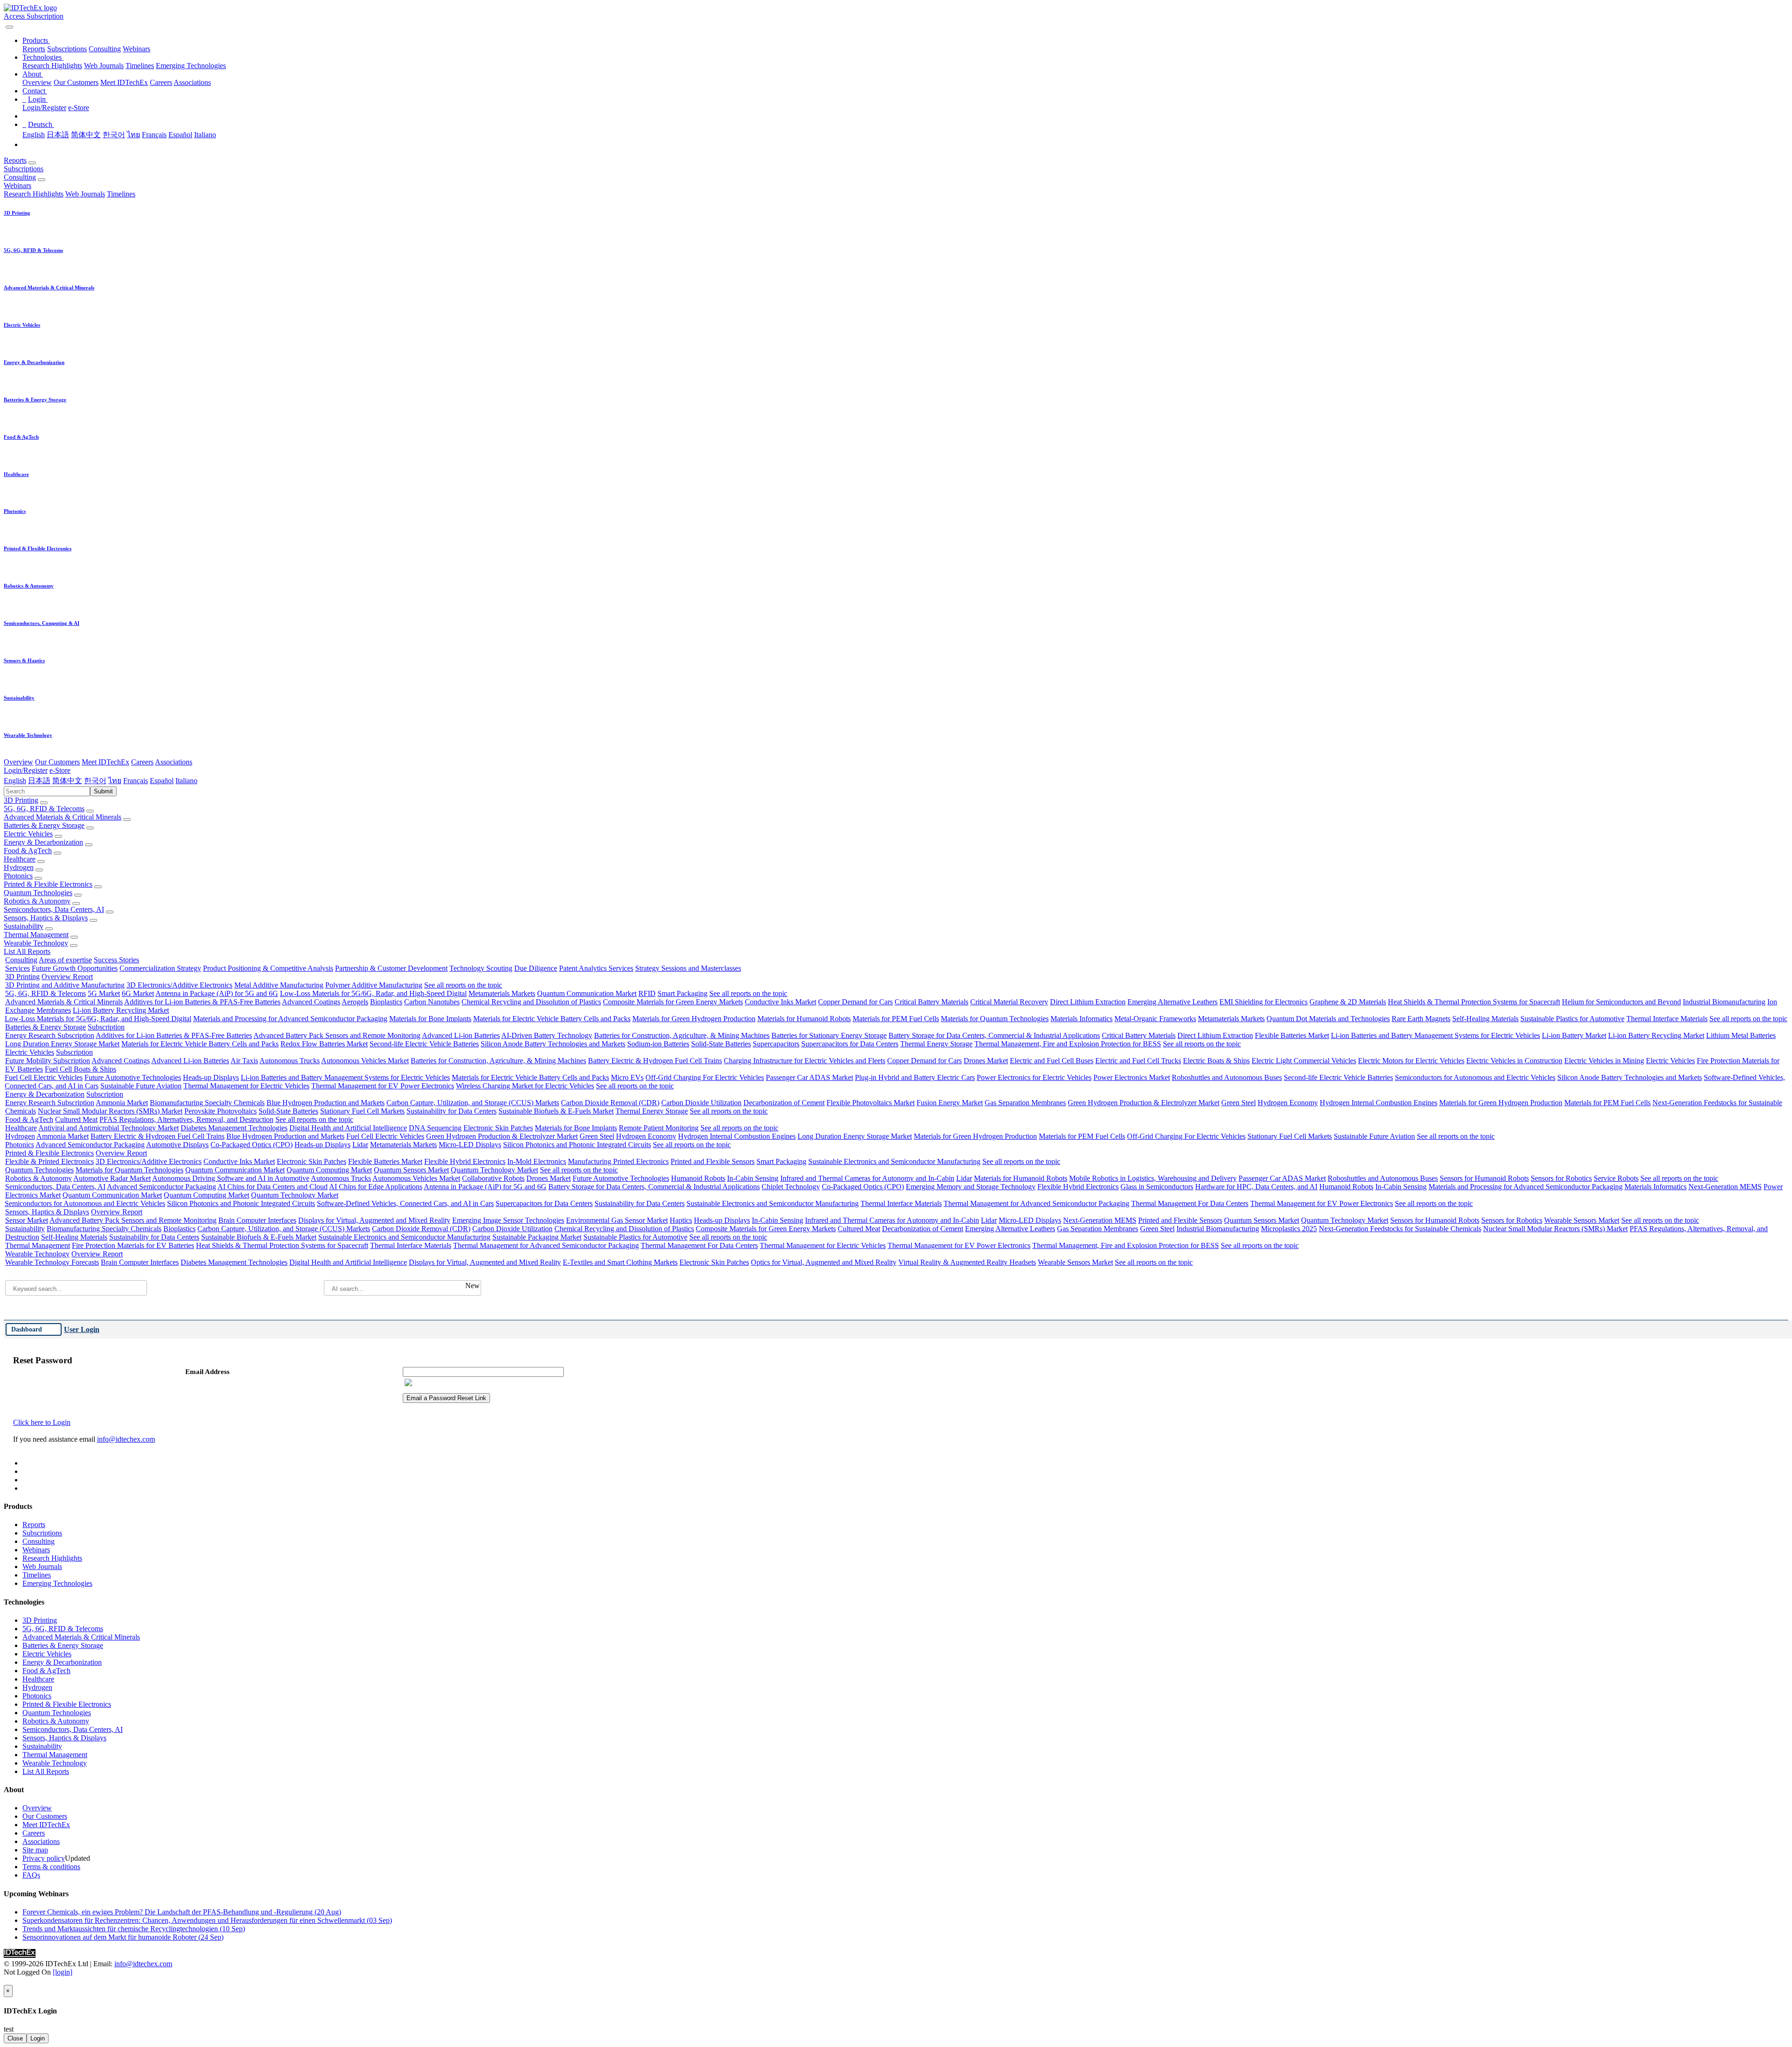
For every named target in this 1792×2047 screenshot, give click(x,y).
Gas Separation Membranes (1025, 1103)
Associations (192, 82)
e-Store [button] (60, 770)
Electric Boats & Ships (1216, 1061)
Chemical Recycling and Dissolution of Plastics (531, 1002)
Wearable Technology (36, 943)
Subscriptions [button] (24, 169)
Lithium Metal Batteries (1741, 1035)
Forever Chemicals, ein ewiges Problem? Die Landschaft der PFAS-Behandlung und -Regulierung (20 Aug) (182, 1912)
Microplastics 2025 (1289, 1229)
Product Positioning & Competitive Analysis (268, 968)
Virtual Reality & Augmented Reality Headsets (967, 1262)
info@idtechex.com (126, 1439)
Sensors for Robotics (1561, 1178)
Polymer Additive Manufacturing (374, 985)
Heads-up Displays (211, 1077)
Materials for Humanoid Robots (804, 1019)
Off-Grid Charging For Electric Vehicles (705, 1077)
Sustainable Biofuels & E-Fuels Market (556, 1111)
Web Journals (104, 66)
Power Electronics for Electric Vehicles (1034, 1077)
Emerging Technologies (191, 66)
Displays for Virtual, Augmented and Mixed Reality (374, 1220)
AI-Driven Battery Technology (547, 1035)
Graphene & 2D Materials (1348, 1002)
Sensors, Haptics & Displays (46, 918)
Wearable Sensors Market (1582, 1220)
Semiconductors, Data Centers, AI (54, 909)
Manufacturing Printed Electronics (618, 1161)
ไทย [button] (115, 781)
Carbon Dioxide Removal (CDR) (610, 1103)
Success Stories (116, 960)
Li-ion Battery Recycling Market (121, 1010)
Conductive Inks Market (780, 1002)
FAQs (31, 1875)
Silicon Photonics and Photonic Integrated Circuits (577, 1145)
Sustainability (24, 926)
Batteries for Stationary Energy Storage (829, 1035)
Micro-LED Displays (470, 1145)
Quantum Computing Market (329, 1170)
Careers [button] (142, 762)
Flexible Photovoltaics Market (871, 1103)
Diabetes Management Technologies (234, 1128)
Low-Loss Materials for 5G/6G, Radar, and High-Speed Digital (373, 993)
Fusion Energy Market (950, 1103)
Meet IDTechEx (124, 82)
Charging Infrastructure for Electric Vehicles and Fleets (805, 1061)
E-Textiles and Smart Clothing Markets (620, 1262)
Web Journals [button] (85, 194)
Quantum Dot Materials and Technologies (1328, 1019)
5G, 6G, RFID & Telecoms (44, 809)
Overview (37, 82)
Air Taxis (244, 1061)
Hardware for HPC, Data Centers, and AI (1256, 1187)
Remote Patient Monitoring (659, 1128)
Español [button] (162, 781)
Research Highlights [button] (34, 194)
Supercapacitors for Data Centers (850, 1044)
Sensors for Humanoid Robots (1484, 1178)
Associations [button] (174, 762)
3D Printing (21, 800)
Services (17, 968)
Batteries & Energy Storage (44, 825)
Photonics (18, 876)
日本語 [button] (39, 781)
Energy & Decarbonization (43, 842)
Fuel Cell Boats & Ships (80, 1069)
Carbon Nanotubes (432, 1002)
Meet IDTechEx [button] (105, 762)
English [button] (15, 781)
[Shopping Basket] (5, 25)
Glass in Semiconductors (1157, 1187)
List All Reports (27, 951)
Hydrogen (19, 867)
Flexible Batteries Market (1292, 1035)
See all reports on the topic (463, 985)
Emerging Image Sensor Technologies (508, 1220)
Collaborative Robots (493, 1178)
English (34, 135)
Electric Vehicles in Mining (1604, 1061)
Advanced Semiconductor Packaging (90, 1145)
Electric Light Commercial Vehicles (1304, 1061)
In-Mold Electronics (537, 1161)
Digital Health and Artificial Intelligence (348, 1128)
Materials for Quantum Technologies (995, 1019)
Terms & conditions (51, 1867)
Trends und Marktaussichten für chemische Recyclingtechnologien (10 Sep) (134, 1929)
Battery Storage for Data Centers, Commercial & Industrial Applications (994, 1035)
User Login (82, 1329)
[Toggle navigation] (9, 27)
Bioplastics (386, 1002)
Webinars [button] (17, 186)
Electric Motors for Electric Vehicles (1411, 1061)
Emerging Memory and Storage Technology (971, 1187)
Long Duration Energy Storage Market (62, 1044)
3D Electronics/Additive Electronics (179, 985)
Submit (103, 791)
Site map (35, 1850)
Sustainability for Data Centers (451, 1111)
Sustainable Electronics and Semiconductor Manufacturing (894, 1161)
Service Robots (1616, 1178)
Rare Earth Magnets (1421, 1019)
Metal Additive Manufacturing (279, 985)
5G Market (104, 993)
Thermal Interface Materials (1667, 1019)
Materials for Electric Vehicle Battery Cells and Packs (552, 1019)
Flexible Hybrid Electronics (465, 1161)
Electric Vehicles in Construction (1514, 1061)
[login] (63, 1972)
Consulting (105, 49)
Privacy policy (44, 1858)
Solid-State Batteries (721, 1044)
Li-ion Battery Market (1574, 1035)
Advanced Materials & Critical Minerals (63, 817)
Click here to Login (42, 1422)
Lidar (360, 1145)
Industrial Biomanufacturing (1724, 1002)
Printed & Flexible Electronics (48, 884)
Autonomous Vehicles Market (365, 1061)
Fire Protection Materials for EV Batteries (133, 1245)
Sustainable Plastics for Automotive (1572, 1019)
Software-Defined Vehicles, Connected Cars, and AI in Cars (405, 1203)
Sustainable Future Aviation (141, 1086)
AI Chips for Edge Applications (376, 1187)
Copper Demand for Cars (855, 1002)
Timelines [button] (121, 194)
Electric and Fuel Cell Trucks (1138, 1061)
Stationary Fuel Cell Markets (362, 1111)
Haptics (681, 1220)
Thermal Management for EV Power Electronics (383, 1086)
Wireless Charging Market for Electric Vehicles (525, 1086)
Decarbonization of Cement (784, 1103)
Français (154, 135)
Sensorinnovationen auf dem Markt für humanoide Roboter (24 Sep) (123, 1937)
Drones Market (986, 1061)
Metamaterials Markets (502, 993)
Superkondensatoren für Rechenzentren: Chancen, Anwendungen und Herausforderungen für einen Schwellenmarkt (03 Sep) (207, 1920)
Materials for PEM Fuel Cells (896, 1019)
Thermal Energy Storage (936, 1044)
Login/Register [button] (26, 770)
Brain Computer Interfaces (257, 1220)
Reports (34, 49)
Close (15, 2038)
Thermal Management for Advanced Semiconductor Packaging (1036, 1203)
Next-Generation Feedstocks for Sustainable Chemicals (1400, 1229)
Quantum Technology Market (494, 1170)
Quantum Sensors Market (411, 1170)
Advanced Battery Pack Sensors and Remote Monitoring (337, 1035)
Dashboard (27, 1329)
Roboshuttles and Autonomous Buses (1227, 1077)
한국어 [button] (95, 781)
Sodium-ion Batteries (658, 1044)
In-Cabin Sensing (753, 1178)
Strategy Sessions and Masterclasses (688, 968)
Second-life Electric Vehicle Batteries (424, 1044)
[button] (36, 40)
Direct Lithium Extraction (1088, 1002)
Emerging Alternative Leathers (1172, 1002)
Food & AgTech (28, 851)
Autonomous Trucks (290, 1061)
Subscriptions (67, 49)
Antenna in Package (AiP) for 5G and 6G (217, 993)
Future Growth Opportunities (75, 968)
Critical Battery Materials (931, 1002)
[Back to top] (5, 1980)
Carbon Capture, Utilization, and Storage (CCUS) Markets (473, 1103)
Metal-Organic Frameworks (1155, 1019)
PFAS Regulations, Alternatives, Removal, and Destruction (186, 1119)
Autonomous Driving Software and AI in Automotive (231, 1178)
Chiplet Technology (791, 1187)
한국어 (114, 135)
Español (180, 135)
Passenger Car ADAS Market (809, 1077)
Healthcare (20, 859)
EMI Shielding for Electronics (1263, 1002)
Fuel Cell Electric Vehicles (44, 1077)
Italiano (205, 135)
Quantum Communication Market (587, 993)
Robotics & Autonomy (37, 901)
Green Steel (1239, 1103)
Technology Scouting (481, 968)
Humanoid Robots (698, 1178)
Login (38, 2038)
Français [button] (136, 781)
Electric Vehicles (28, 834)
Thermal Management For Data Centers (1190, 1203)
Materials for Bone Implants (430, 1019)
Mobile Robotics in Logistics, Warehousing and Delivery (1153, 1178)
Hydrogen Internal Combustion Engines (1379, 1103)
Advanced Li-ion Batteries (461, 1035)
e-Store (79, 108)
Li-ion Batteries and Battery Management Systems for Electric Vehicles (1435, 1035)
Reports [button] (15, 160)
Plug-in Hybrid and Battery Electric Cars (915, 1077)
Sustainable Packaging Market (537, 1237)
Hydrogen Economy (1288, 1103)
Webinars (136, 49)
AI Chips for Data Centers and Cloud (273, 1187)
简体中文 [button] (67, 781)
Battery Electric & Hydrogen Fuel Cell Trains (655, 1061)
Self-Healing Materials (1485, 1019)
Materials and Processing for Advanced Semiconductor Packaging (290, 1019)
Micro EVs (627, 1077)
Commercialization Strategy (160, 968)
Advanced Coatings (311, 1002)
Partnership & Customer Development (391, 968)
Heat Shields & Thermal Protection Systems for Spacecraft (1474, 1002)
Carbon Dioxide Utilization (701, 1103)
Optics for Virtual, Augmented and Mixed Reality (824, 1262)
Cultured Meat (76, 1119)
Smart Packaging (682, 993)
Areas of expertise (65, 960)
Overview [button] (18, 762)
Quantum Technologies (38, 893)
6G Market (138, 993)
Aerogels (355, 1002)
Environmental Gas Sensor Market (617, 1220)
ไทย (133, 135)
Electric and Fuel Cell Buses (1052, 1061)
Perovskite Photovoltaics (220, 1111)
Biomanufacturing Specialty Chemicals (207, 1103)
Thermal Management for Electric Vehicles (246, 1086)
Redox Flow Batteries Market (324, 1044)
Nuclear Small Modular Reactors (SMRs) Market (110, 1111)
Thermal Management (36, 935)
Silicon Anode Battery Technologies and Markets (553, 1044)
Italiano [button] (186, 781)
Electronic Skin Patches (498, 1128)
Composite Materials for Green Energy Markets (673, 1002)
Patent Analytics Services (596, 968)
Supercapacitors (776, 1044)
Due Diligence (536, 968)
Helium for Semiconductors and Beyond (1621, 1002)
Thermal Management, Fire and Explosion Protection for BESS (1068, 1044)
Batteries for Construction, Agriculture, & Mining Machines (682, 1035)
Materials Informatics (1081, 1019)
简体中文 (86, 135)
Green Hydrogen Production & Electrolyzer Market (1144, 1103)
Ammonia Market (122, 1103)
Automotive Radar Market (112, 1178)
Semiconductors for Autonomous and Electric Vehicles (1475, 1077)
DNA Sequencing (435, 1128)
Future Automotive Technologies (133, 1077)
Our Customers (76, 82)
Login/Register (44, 108)
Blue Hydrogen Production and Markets (325, 1103)
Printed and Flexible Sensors (713, 1161)
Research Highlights (52, 66)
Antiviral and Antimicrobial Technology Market (108, 1128)
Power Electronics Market (1132, 1077)
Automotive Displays (177, 1145)
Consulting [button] (20, 177)
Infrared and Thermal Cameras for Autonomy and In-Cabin (867, 1178)
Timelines (140, 66)
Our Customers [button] (57, 762)
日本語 (58, 135)
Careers (161, 82)
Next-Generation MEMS (1725, 1187)
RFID (647, 993)
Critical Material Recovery (1009, 1002)
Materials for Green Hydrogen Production (694, 1019)
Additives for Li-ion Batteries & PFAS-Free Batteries (202, 1002)
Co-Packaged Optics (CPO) (252, 1145)
